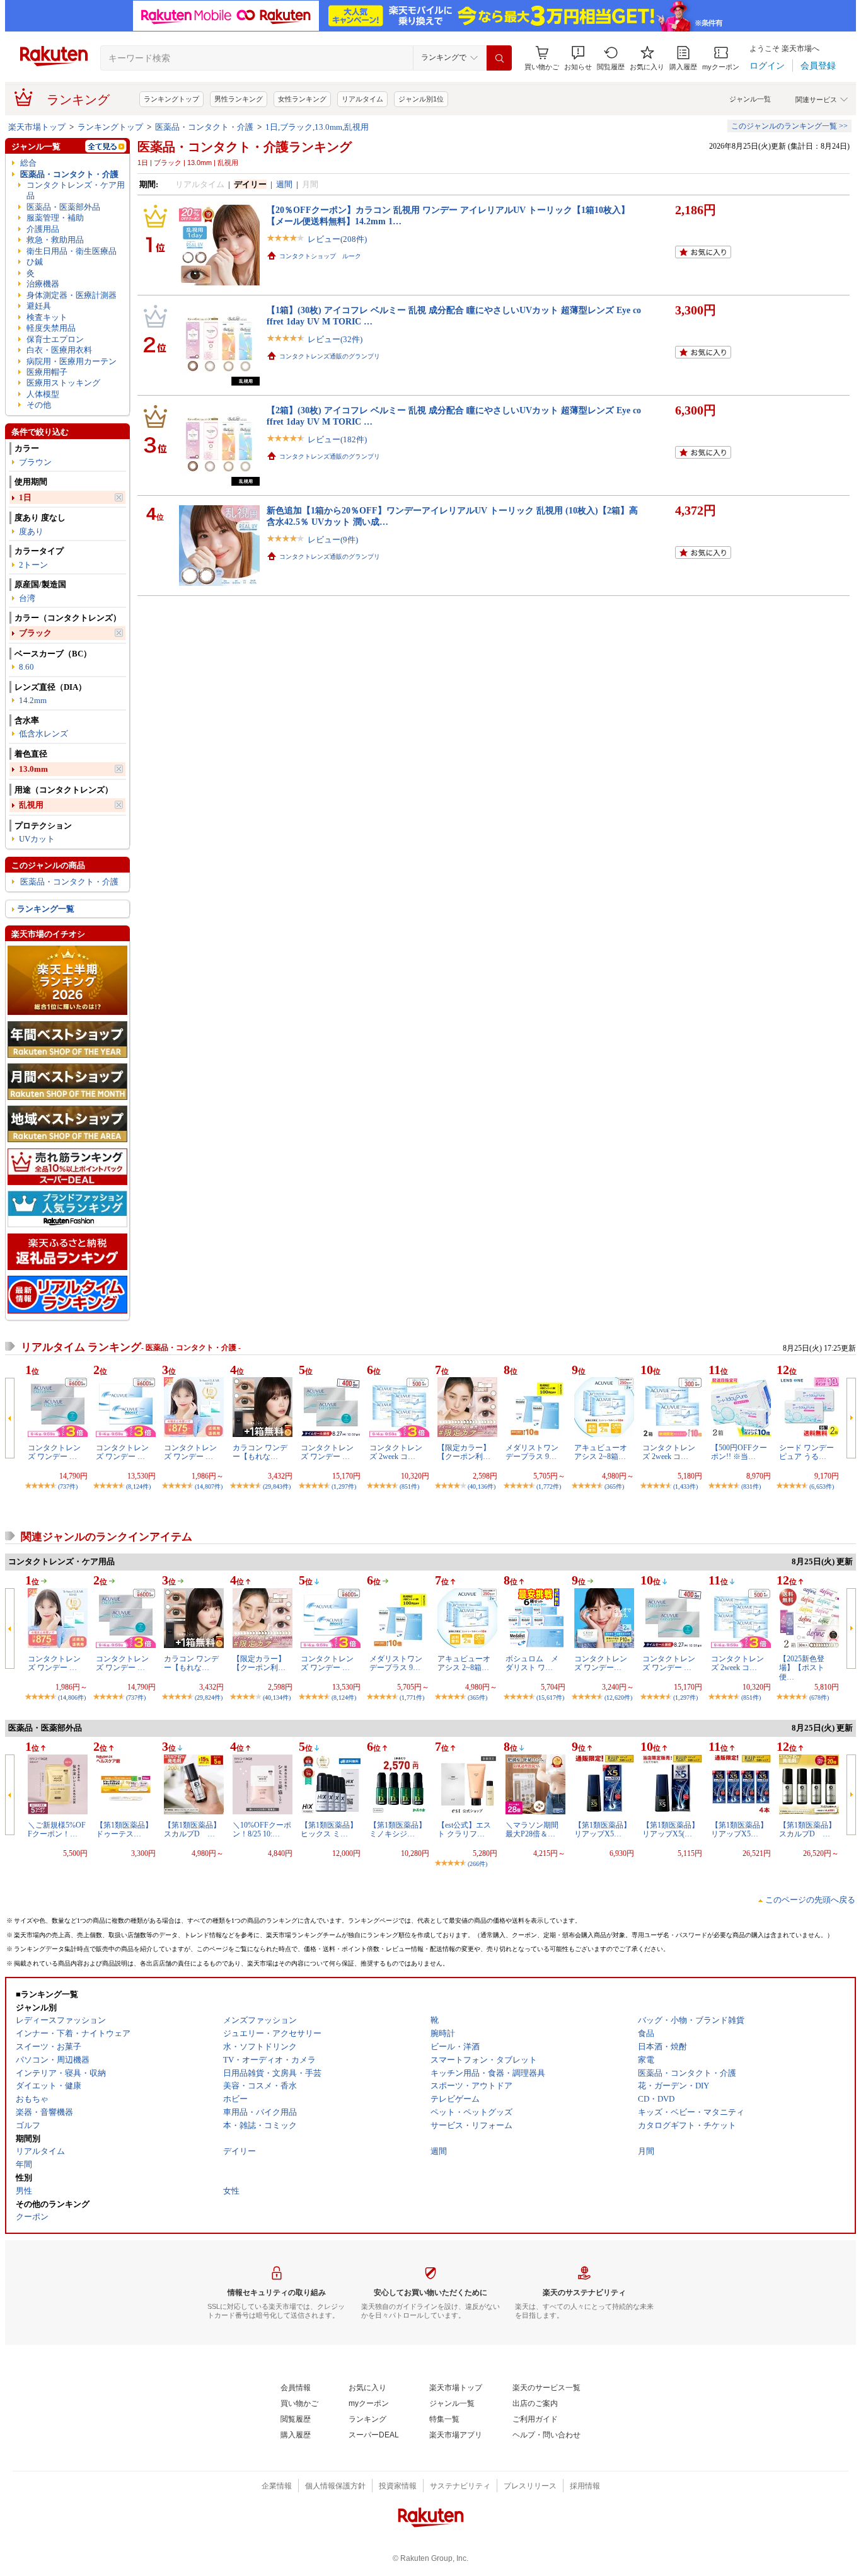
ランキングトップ (171, 99)
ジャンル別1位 (421, 99)
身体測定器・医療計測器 (72, 295)
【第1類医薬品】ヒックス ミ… (329, 1829)
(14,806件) (72, 1697)
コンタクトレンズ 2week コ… (396, 1452)
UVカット (37, 839)
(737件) (68, 1486)
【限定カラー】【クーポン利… (464, 1452)
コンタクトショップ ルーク (320, 256)
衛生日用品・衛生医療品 (72, 251)
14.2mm (33, 700)
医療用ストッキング (63, 383)
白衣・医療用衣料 (59, 350)
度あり (31, 531)
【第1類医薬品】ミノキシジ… (398, 1829)
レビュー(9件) (333, 540)
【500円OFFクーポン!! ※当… (739, 1452)
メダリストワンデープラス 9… (532, 1452)
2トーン (33, 565)
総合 (28, 163)
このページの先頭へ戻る (810, 1900)
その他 (39, 405)
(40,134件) (277, 1697)
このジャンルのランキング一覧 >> (789, 126)
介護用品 (43, 229)
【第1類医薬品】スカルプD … (192, 1829)
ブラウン (35, 462)
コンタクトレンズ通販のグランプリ (330, 356)
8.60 (26, 667)
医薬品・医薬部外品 (63, 207)
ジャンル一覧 (750, 99)
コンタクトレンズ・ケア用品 (76, 190)
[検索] (499, 58)
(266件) (477, 1864)
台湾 (27, 598)
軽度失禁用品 (51, 328)
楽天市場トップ (37, 127)
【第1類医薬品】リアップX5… (603, 1829)
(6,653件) (822, 1486)
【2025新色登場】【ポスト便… (802, 1668)
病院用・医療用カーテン (72, 361)
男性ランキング (239, 99)
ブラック (35, 633)
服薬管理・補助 (55, 218)
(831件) (751, 1486)
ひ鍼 (35, 262)
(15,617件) (550, 1697)
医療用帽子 (47, 372)
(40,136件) (482, 1486)
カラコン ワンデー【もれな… (260, 1452)
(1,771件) (412, 1697)
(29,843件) (277, 1486)
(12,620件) (618, 1697)
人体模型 (43, 394)
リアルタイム (362, 99)
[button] (578, 58)
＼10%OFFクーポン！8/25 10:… (262, 1829)
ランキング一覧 (46, 909)
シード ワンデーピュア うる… (806, 1452)
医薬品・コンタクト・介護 (204, 127)
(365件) (614, 1486)
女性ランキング (302, 99)
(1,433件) (685, 1486)
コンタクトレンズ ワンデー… (601, 1663)
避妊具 (39, 306)
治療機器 (43, 284)
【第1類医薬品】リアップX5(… (671, 1829)
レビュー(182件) (337, 439)
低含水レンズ (43, 734)
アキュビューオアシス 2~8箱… (601, 1452)
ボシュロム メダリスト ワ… (532, 1663)
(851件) (409, 1486)
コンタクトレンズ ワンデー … (54, 1452)
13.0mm (33, 769)
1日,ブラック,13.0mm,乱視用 (317, 127)
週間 (284, 184)
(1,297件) (344, 1486)
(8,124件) (138, 1486)
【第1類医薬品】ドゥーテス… (124, 1829)
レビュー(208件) (337, 239)
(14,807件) (209, 1486)
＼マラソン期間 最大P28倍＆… (532, 1829)
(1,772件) (549, 1486)
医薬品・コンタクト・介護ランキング (245, 147)
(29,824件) (209, 1697)
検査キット (47, 317)
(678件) (819, 1697)
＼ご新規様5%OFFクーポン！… (57, 1829)
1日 (25, 497)
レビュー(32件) (335, 339)
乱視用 (31, 805)
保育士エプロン (55, 339)
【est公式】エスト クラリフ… (464, 1829)
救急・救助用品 (55, 240)
